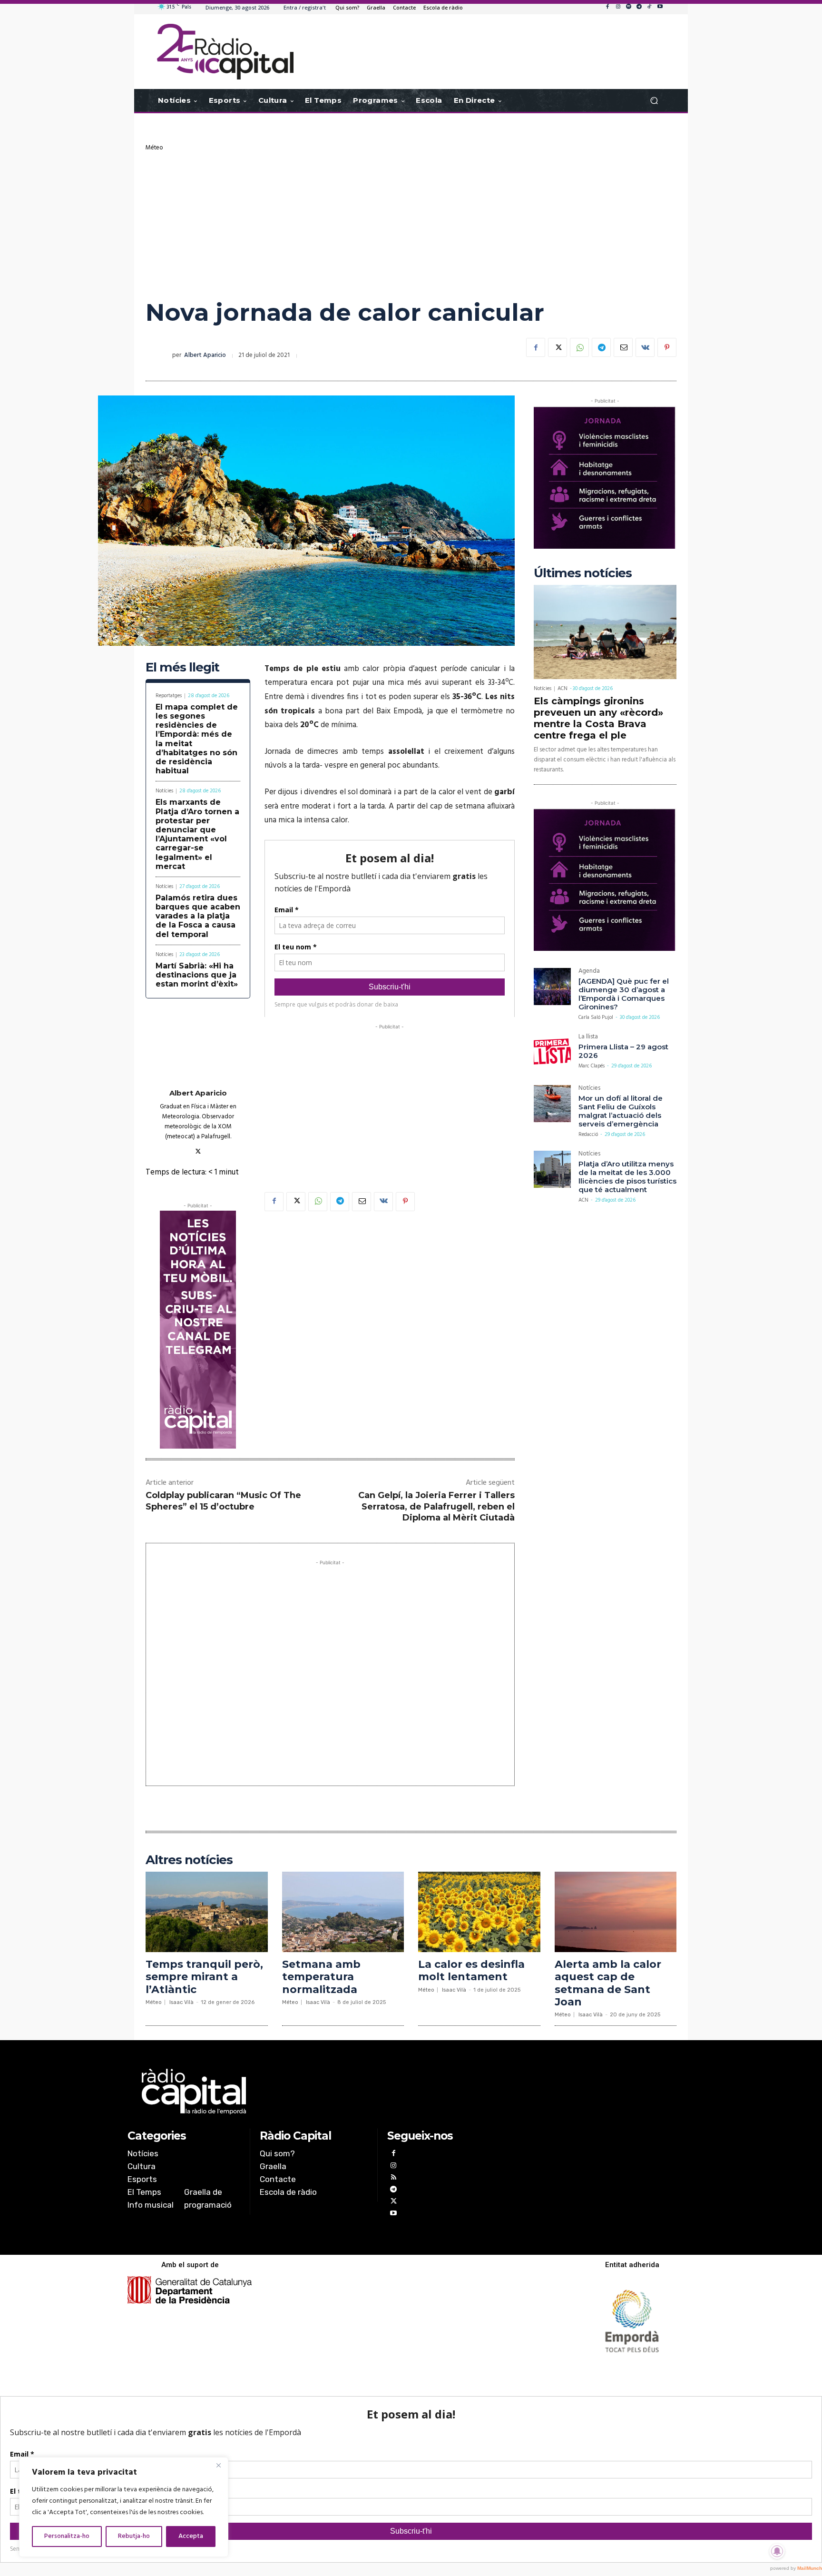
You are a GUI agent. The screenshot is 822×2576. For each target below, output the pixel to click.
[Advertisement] (411, 223)
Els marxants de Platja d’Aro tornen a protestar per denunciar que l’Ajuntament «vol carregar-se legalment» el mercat (197, 834)
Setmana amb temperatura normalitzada (321, 1977)
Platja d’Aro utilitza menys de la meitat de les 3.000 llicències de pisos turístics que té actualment (627, 1177)
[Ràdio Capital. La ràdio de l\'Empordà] (225, 52)
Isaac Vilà (181, 2002)
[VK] (645, 347)
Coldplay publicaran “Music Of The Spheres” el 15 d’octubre (223, 1501)
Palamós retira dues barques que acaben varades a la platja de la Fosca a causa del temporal (198, 916)
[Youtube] (660, 7)
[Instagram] (618, 7)
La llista (588, 1038)
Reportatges (169, 696)
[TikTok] (649, 7)
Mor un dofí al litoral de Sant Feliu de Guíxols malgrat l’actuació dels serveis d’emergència (621, 1111)
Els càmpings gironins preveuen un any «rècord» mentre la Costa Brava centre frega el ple (598, 718)
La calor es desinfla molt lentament (471, 1970)
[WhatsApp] (579, 347)
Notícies (164, 791)
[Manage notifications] (777, 2551)
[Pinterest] (667, 347)
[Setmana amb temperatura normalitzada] (343, 1912)
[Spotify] (628, 7)
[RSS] (393, 2178)
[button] (654, 101)
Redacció (588, 1135)
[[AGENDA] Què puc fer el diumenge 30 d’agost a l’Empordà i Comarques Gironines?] (552, 987)
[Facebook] (607, 7)
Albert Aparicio (205, 355)
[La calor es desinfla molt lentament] (479, 1912)
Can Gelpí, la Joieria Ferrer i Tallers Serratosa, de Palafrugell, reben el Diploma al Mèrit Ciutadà (436, 1506)
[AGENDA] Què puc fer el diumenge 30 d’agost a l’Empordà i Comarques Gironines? (624, 994)
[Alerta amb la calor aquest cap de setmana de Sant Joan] (616, 1912)
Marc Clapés (592, 1066)
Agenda (589, 972)
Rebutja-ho (134, 2536)
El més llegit (182, 667)
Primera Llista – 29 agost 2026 (623, 1051)
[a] (314, 2092)
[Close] (218, 2465)
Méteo (154, 148)
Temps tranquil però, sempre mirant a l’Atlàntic (204, 1977)
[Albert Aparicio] (159, 355)
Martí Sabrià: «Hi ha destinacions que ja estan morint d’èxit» (197, 975)
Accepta (191, 2536)
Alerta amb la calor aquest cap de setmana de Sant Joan (608, 1983)
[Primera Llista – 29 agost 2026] (552, 1052)
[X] (558, 347)
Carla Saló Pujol (596, 1017)
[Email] (623, 347)
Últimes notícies (583, 573)
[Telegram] (639, 7)
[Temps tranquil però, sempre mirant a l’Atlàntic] (207, 1912)
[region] (124, 2507)
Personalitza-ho (67, 2536)
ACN (563, 689)
